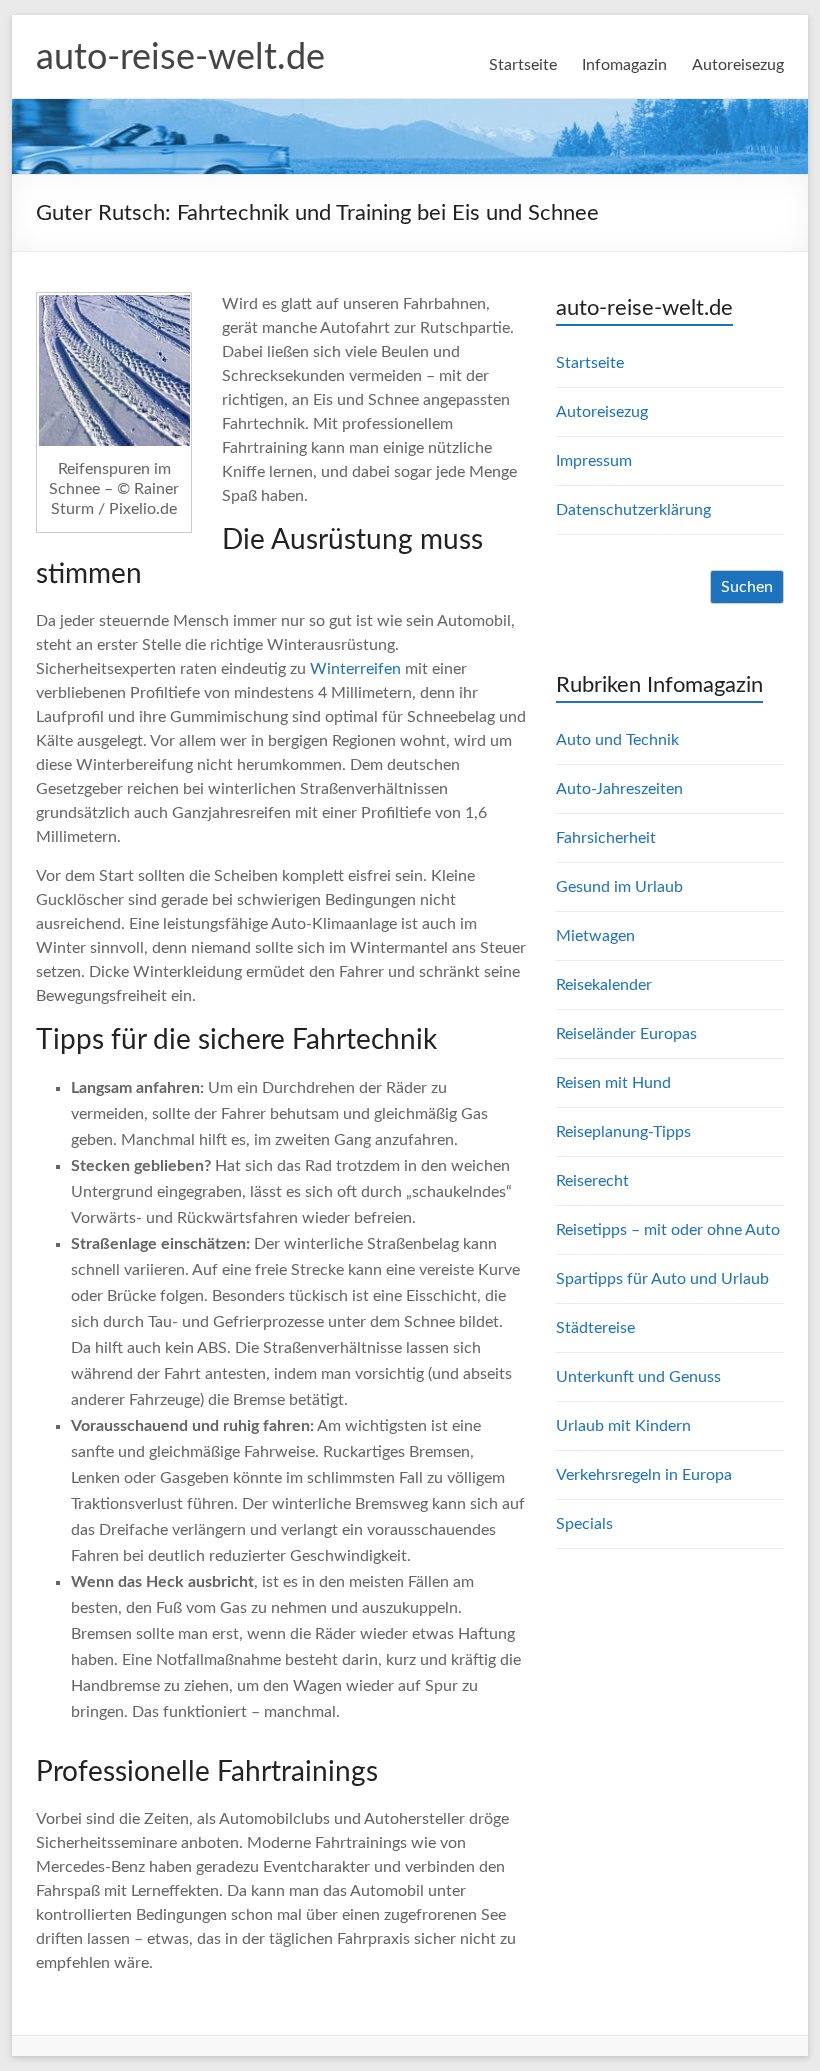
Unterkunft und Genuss (638, 1377)
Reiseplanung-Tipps (623, 1132)
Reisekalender (604, 985)
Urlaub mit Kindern (623, 1426)
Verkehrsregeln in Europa (644, 1475)
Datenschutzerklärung (633, 510)
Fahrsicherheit (606, 838)
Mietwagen (595, 936)
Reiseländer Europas (626, 1034)
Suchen (747, 587)
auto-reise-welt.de (180, 58)
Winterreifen (355, 669)
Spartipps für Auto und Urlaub (662, 1279)
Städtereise (595, 1328)
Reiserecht (592, 1181)
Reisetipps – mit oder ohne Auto (668, 1230)
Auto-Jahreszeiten (619, 789)
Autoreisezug (738, 65)
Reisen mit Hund (613, 1083)
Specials (584, 1524)
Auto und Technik (617, 740)
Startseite (523, 65)
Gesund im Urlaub (619, 887)
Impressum (594, 461)
